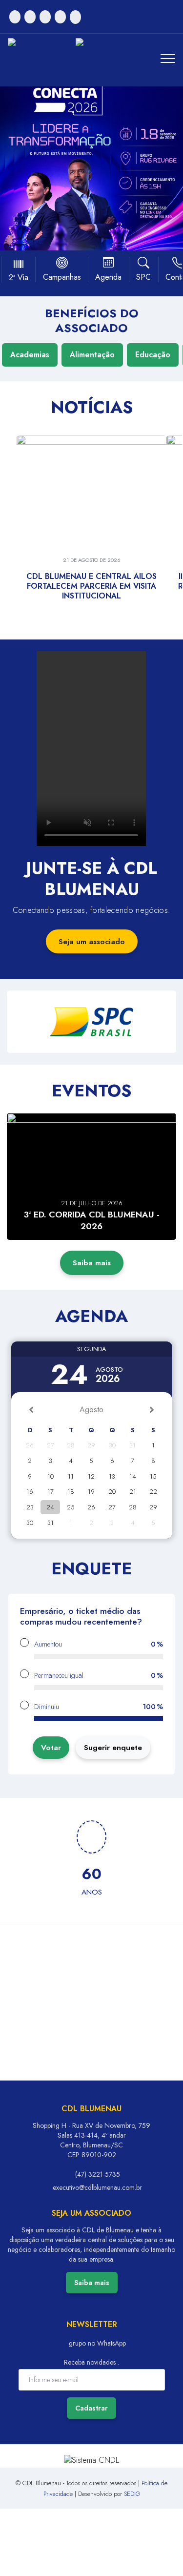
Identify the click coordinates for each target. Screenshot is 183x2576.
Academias (30, 355)
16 (30, 1492)
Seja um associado (92, 941)
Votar (51, 1747)
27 (112, 1507)
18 (71, 1492)
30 (30, 1523)
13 (112, 1476)
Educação (153, 355)
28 (133, 1507)
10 (51, 1476)
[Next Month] (152, 1410)
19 (91, 1492)
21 (133, 1492)
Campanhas (62, 277)
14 (133, 1476)
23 (30, 1507)
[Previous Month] (31, 1410)
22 (153, 1492)
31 (51, 1523)
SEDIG (132, 2494)
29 (153, 1507)
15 (153, 1476)
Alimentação (92, 355)
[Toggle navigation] (168, 59)
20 (112, 1492)
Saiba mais (92, 1263)
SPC (143, 277)
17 (51, 1492)
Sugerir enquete (113, 1747)
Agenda (108, 277)
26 (91, 1507)
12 (91, 1476)
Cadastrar (91, 2408)
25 (71, 1507)
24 (50, 1507)
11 (71, 1476)
